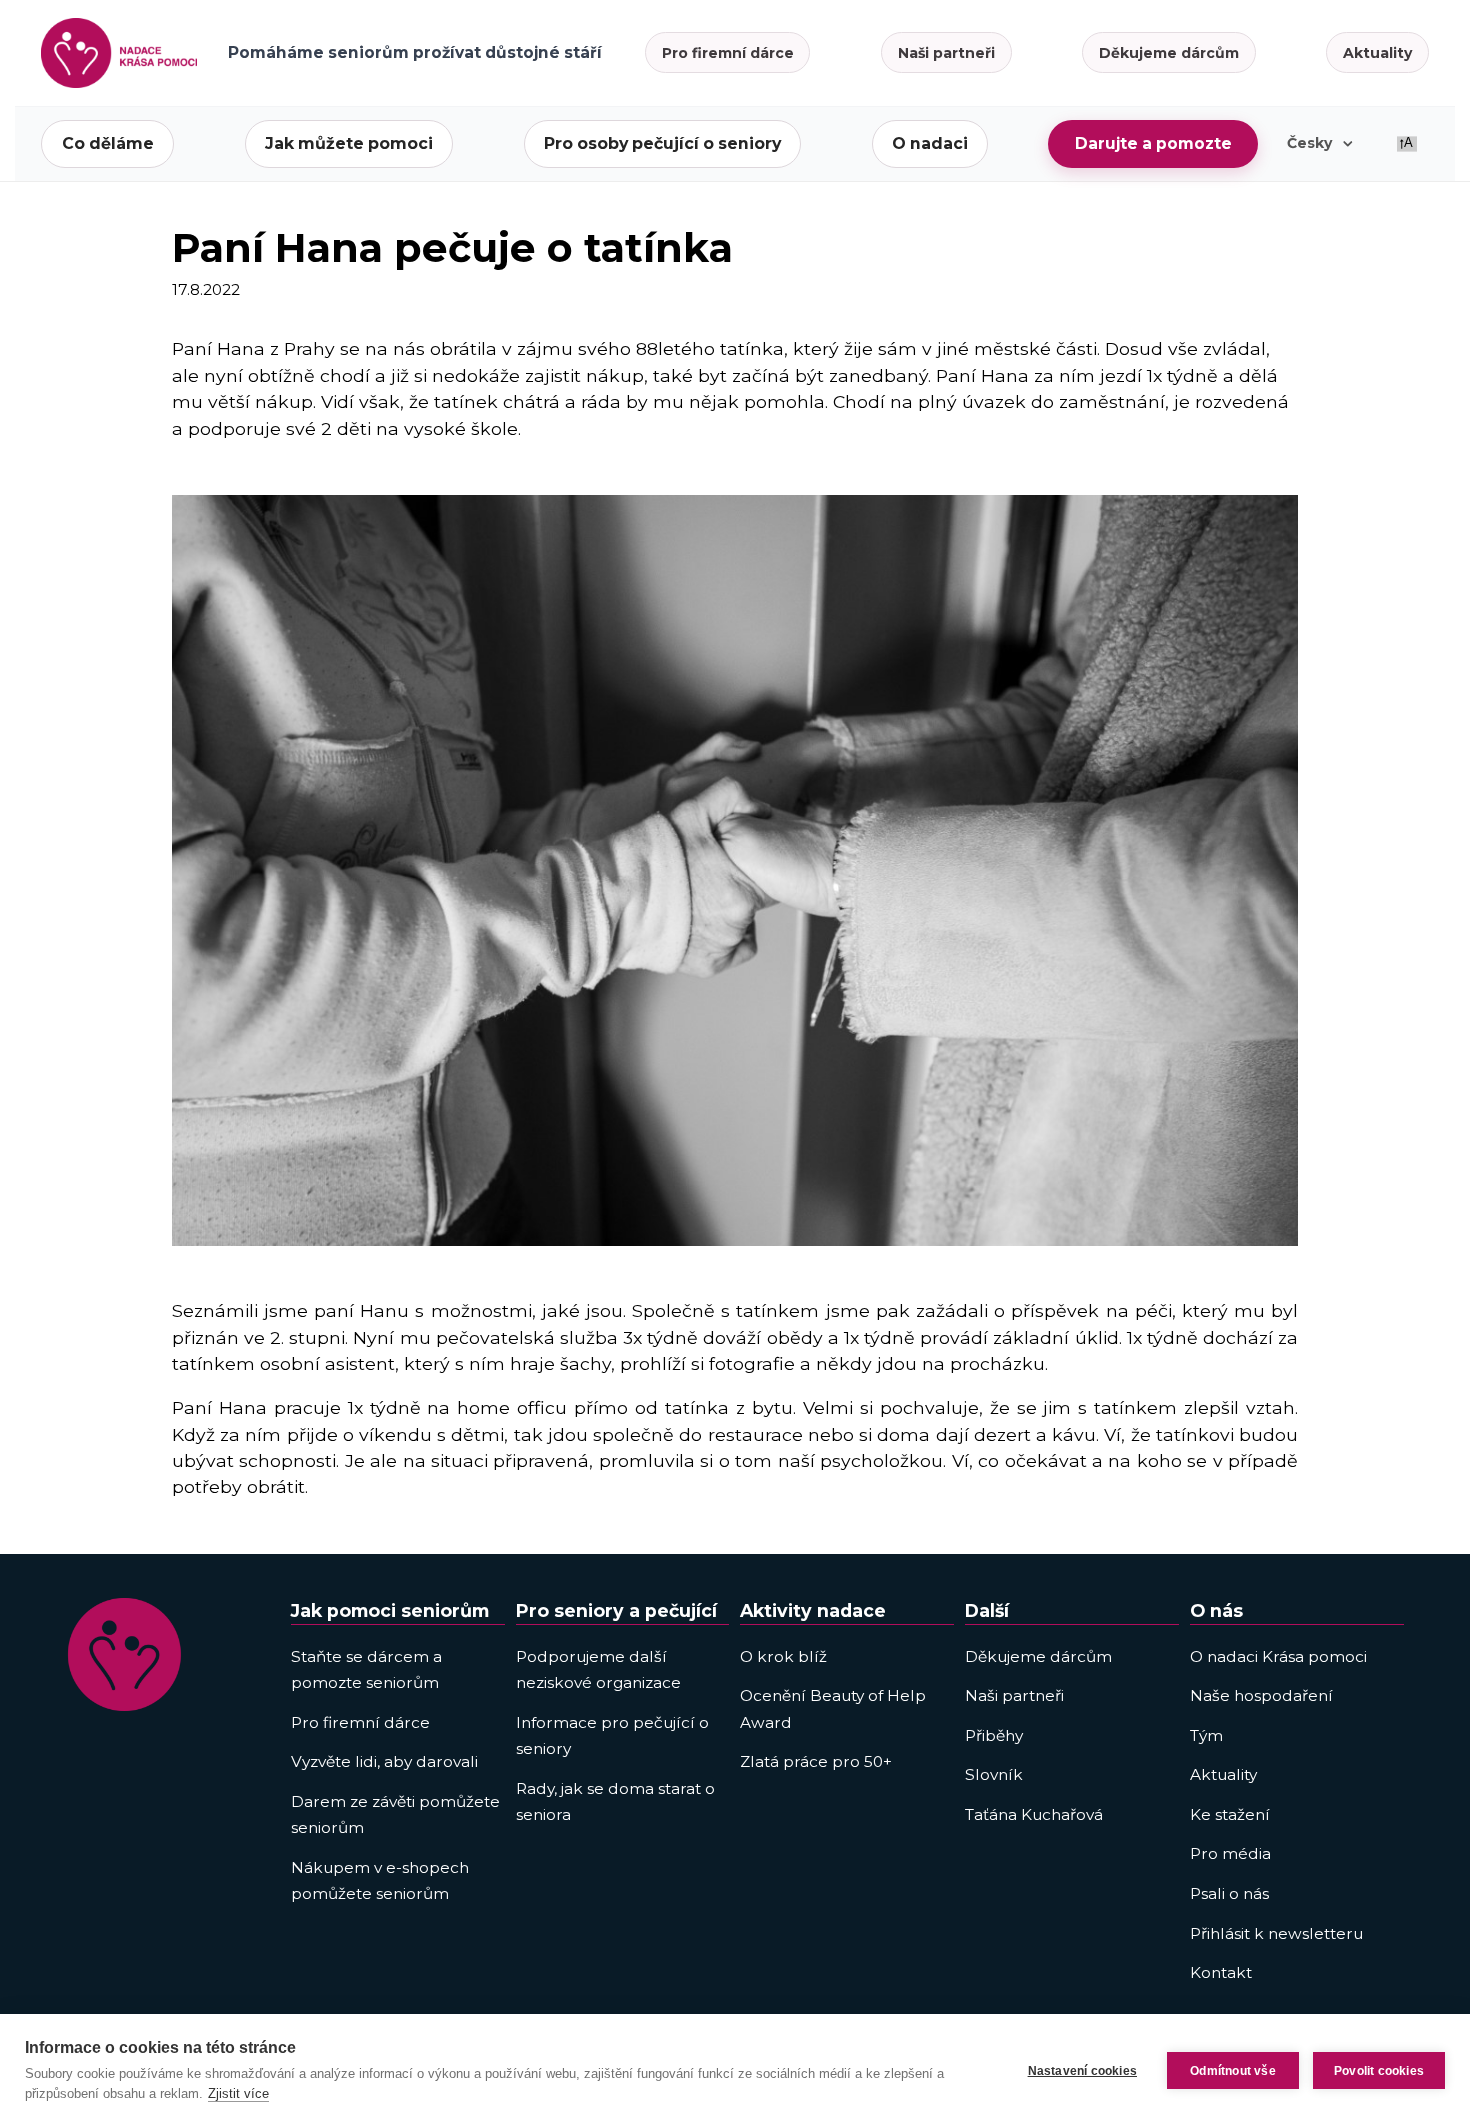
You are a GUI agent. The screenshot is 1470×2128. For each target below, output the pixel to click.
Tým (1206, 1735)
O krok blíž (783, 1656)
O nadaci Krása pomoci (1278, 1656)
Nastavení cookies (1082, 2071)
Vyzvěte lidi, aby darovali (384, 1761)
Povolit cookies (1379, 2071)
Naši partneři (946, 53)
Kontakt (1221, 1972)
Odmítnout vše (1233, 2071)
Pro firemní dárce (728, 53)
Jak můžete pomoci (349, 143)
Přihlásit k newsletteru (1276, 1933)
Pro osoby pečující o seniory (662, 143)
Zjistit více (238, 2093)
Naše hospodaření (1261, 1695)
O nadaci (930, 143)
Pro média (1230, 1853)
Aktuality (1377, 53)
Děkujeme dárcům (1169, 53)
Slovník (994, 1774)
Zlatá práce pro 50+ (816, 1761)
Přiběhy (994, 1735)
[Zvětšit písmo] (1407, 144)
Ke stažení (1230, 1814)
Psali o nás (1229, 1893)
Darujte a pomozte (1153, 143)
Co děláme (108, 143)
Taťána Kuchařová (1034, 1814)
